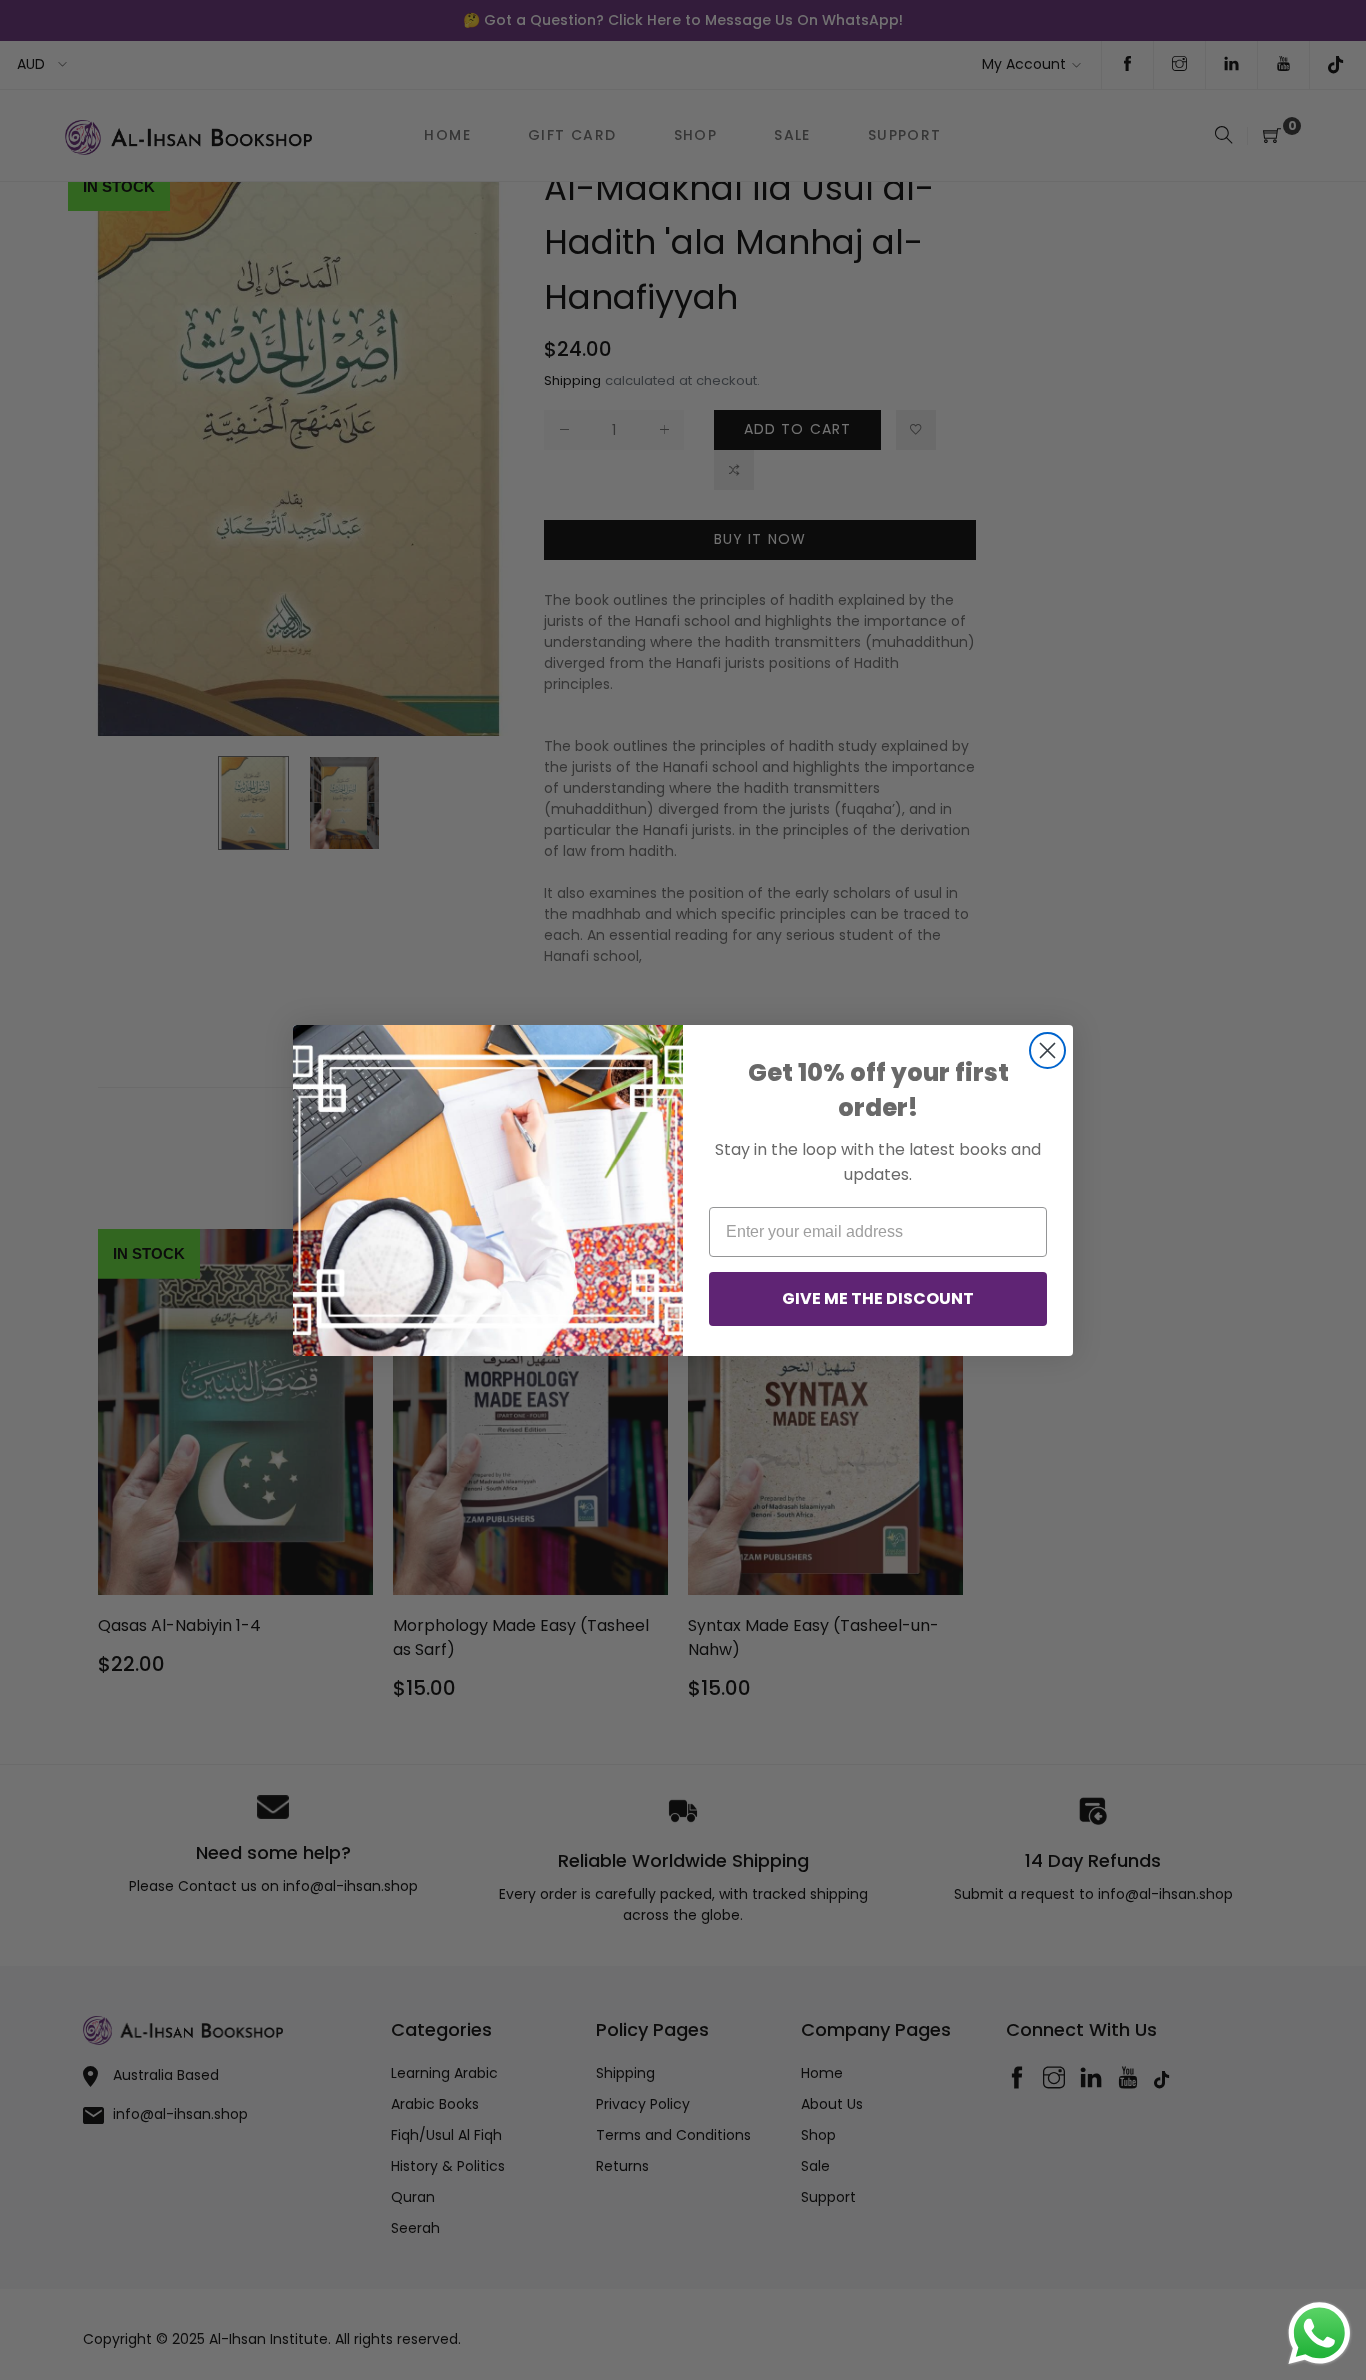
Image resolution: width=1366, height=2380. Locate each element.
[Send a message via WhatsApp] (1319, 2333)
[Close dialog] (1047, 1050)
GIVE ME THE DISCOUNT (878, 1298)
